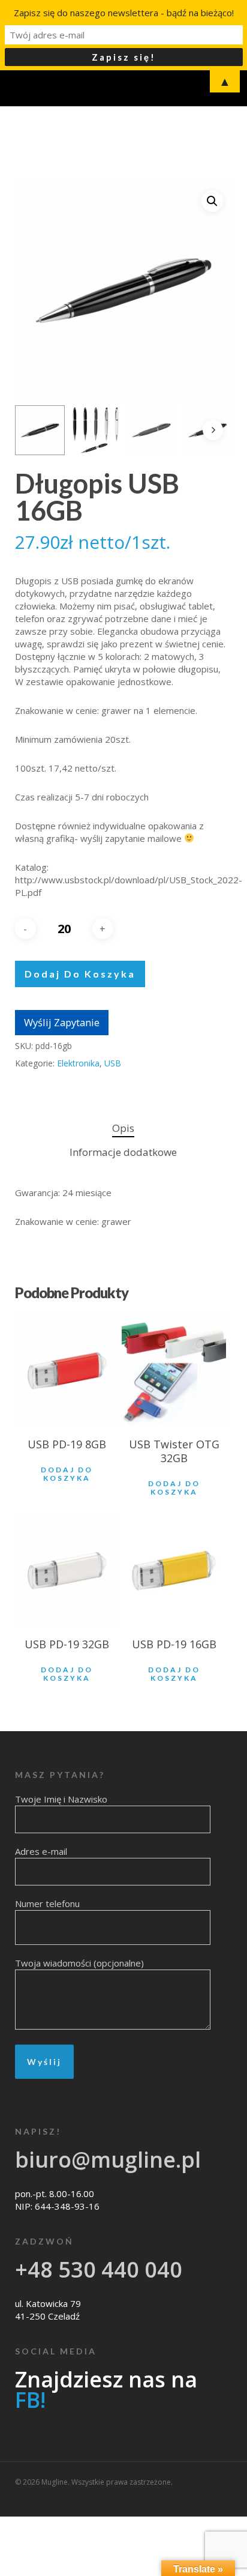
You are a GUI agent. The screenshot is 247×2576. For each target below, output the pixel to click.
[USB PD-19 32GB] (67, 1571)
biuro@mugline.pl (108, 2160)
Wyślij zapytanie (62, 1022)
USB (113, 1063)
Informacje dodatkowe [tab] (123, 1152)
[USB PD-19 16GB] (174, 1571)
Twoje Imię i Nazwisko (61, 1799)
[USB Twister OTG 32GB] (174, 1371)
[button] (212, 201)
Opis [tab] (123, 1128)
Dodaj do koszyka (80, 974)
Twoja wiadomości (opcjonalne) (79, 1963)
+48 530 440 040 (99, 2269)
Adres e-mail (41, 1851)
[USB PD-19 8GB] (67, 1371)
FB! (30, 2400)
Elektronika (78, 1063)
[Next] (213, 430)
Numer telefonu (47, 1903)
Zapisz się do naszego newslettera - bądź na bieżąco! (124, 13)
